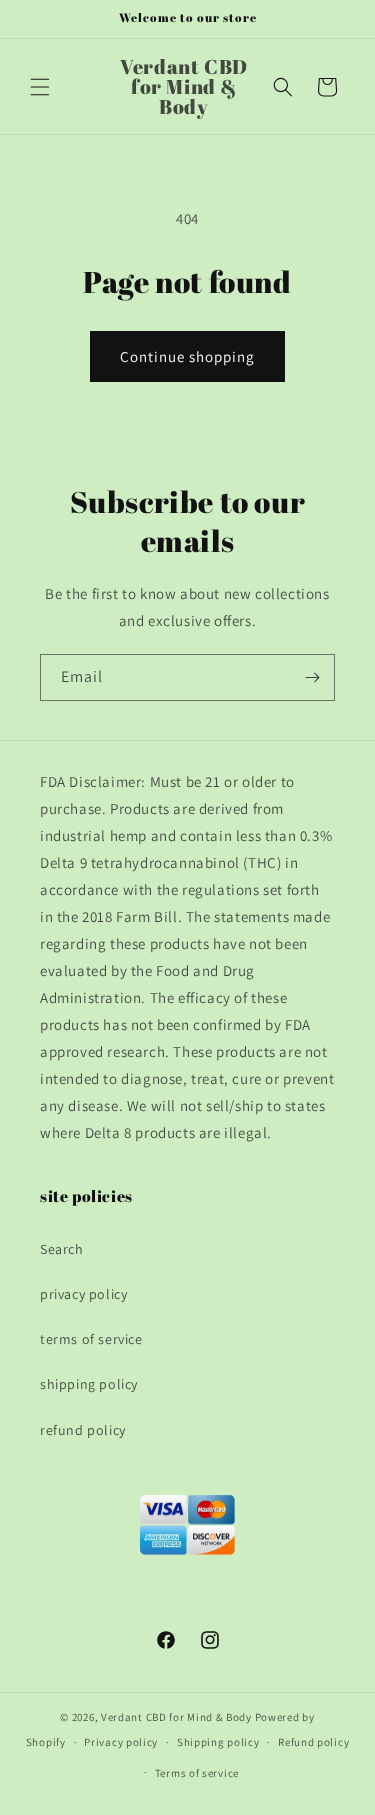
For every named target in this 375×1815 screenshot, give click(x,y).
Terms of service (197, 1773)
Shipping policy (218, 1742)
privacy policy (83, 1294)
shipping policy (89, 1384)
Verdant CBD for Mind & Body (176, 1717)
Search (62, 1249)
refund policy (83, 1430)
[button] (40, 87)
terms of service (91, 1339)
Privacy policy (121, 1742)
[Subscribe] (312, 677)
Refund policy (313, 1742)
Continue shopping (187, 356)
